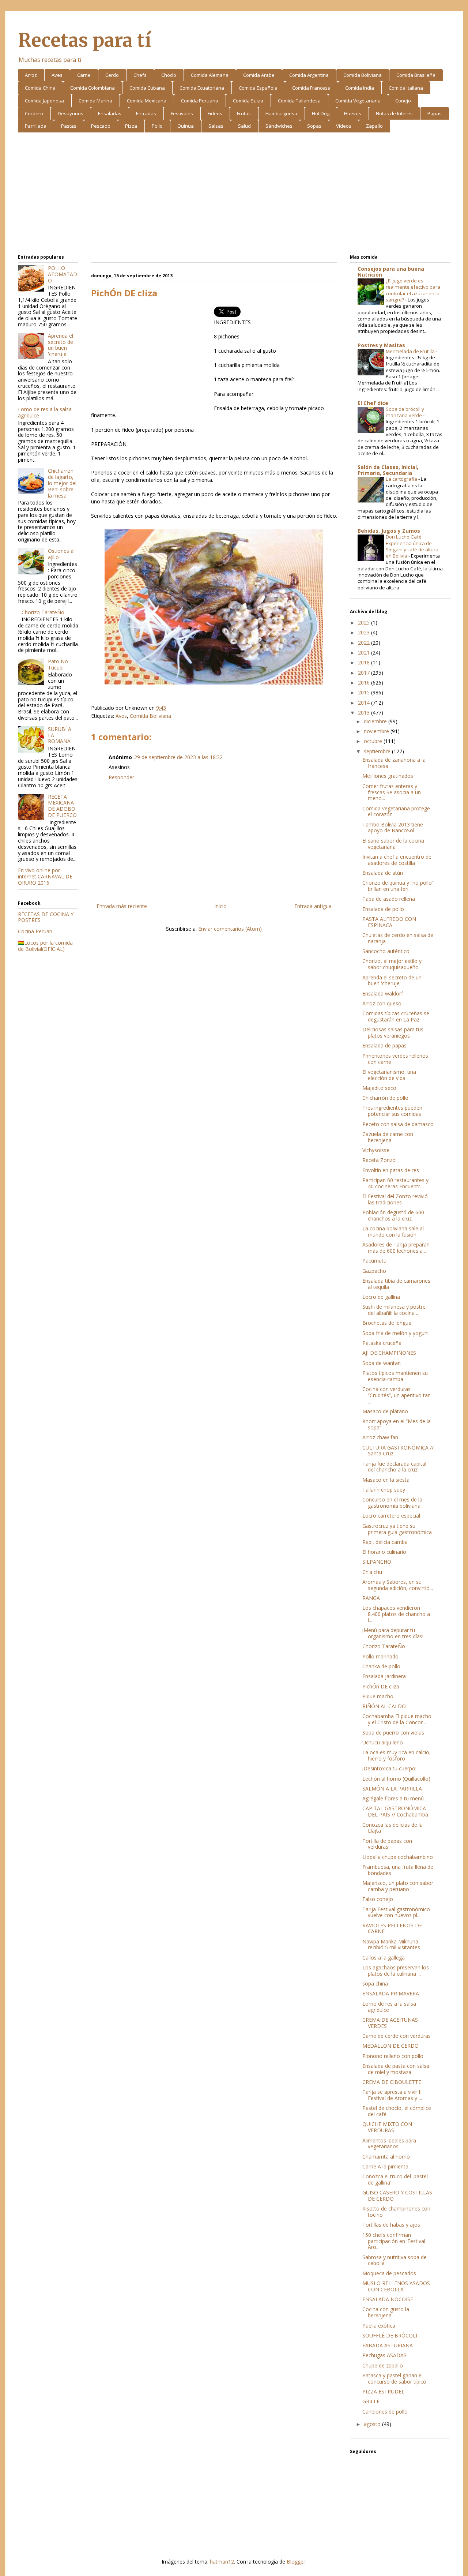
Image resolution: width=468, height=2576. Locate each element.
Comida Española (258, 88)
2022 (365, 643)
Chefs (140, 75)
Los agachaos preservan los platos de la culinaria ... (396, 1971)
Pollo (157, 126)
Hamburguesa (281, 113)
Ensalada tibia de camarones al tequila (396, 1284)
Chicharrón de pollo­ (385, 1098)
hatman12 (222, 2562)
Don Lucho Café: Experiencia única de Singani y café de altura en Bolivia (412, 546)
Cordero (34, 113)
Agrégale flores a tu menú (393, 1798)
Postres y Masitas (381, 345)
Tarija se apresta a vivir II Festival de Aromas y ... (392, 2095)
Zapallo (374, 126)
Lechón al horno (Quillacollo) (396, 1779)
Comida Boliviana (363, 75)
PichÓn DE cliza (381, 1686)
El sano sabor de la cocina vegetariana (393, 844)
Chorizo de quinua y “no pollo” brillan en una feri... (398, 886)
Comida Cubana (147, 88)
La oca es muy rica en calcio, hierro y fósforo (397, 1755)
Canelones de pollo (385, 2412)
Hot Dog (321, 113)
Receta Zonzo (379, 1160)
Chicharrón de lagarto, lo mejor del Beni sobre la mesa (62, 483)
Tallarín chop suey (384, 1490)
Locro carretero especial (391, 1516)
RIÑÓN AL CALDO (384, 1706)
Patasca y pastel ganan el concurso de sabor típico (394, 2378)
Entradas (146, 113)
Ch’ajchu (372, 1572)
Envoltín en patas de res (391, 1170)
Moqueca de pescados (389, 2273)
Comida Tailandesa (299, 101)
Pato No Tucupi (58, 664)
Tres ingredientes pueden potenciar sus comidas (392, 1111)
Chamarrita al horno (386, 2157)
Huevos (353, 113)
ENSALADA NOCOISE (388, 2299)
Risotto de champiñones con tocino (396, 2212)
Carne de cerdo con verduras (397, 2036)
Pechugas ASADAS (384, 2355)
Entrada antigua (313, 906)
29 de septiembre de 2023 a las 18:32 (178, 757)
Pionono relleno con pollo (393, 2056)
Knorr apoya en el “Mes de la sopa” (397, 1424)
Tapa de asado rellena (389, 899)
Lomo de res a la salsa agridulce (45, 412)
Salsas (216, 126)
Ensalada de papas (384, 1045)
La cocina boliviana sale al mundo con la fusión (393, 1231)
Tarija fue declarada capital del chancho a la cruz (394, 1467)
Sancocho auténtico (386, 951)
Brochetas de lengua (387, 1323)
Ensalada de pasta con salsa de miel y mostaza (396, 2069)
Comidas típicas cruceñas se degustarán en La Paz (396, 1016)
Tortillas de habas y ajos (391, 2225)
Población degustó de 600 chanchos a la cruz (393, 1215)
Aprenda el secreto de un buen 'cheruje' (61, 345)
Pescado (101, 126)
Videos (344, 126)
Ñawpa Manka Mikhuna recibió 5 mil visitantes (391, 1945)
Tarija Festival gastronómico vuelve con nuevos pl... (396, 1912)
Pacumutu (374, 1261)
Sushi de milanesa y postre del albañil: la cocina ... (394, 1310)
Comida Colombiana (93, 88)
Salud (244, 126)
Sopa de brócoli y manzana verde (405, 412)
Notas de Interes (394, 113)
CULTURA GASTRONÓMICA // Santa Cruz (398, 1451)
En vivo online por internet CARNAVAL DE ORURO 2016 (45, 876)
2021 (365, 653)
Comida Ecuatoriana (202, 88)
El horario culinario (384, 1552)
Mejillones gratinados (388, 776)
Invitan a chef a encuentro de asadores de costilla (397, 860)
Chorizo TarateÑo (43, 612)
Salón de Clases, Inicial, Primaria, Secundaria (388, 470)
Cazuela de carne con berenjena (388, 1137)
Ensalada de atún (383, 873)
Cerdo (112, 75)
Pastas (69, 126)
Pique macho (378, 1696)
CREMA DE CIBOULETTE (392, 2082)
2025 (365, 623)
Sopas (314, 126)
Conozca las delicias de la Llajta (392, 1828)
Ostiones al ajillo (61, 554)
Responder (121, 777)
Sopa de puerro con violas (393, 1733)
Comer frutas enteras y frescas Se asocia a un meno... (392, 792)
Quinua (186, 126)
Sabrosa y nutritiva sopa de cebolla (395, 2260)
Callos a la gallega (384, 1958)
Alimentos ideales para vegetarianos (389, 2144)
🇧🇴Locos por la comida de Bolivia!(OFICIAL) (45, 946)
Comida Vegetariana (358, 101)
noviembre (377, 731)
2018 (365, 662)
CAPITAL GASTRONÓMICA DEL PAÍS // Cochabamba (395, 1811)
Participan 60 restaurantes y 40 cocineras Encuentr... (395, 1183)
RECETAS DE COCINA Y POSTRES (46, 917)
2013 (365, 713)
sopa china (375, 1983)
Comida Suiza (248, 101)
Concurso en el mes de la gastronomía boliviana (392, 1503)
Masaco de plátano (385, 1411)
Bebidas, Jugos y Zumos (389, 531)
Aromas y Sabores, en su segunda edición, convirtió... (398, 1585)
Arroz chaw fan (380, 1437)
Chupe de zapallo (383, 2365)
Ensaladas (110, 113)
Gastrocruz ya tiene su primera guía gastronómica (397, 1529)
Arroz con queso (382, 1003)
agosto (373, 2424)
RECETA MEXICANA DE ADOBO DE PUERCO (62, 806)
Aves (57, 75)
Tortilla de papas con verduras (387, 1844)
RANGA (371, 1598)
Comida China (40, 88)
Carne (84, 75)
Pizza (131, 126)
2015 (365, 692)
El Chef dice (373, 403)
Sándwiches (279, 126)
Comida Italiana (406, 88)
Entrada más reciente (122, 906)
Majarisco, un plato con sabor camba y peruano (398, 1886)
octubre (374, 741)
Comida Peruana (200, 101)
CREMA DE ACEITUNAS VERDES (390, 2023)
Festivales (182, 113)
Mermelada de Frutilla (411, 351)
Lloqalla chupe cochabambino (398, 1857)
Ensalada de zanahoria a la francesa (394, 763)
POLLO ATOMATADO (63, 274)
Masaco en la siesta (386, 1480)
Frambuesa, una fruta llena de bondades (398, 1870)
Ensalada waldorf (383, 993)
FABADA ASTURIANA (388, 2345)
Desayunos (71, 113)
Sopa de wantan (382, 1363)
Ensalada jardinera (384, 1676)
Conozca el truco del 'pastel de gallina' (395, 2179)
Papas (435, 113)
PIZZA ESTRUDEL (383, 2391)
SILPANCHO (377, 1562)
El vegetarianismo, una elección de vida (389, 1075)
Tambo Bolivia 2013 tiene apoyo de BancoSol (393, 828)
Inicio (220, 906)
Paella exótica (379, 2326)
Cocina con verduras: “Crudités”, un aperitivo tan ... (397, 1395)
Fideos (215, 113)
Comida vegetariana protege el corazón (396, 811)
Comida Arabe (259, 75)
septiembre (378, 751)
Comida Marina (95, 101)
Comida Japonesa (44, 101)
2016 (365, 683)
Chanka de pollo (381, 1666)
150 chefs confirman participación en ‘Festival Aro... (394, 2241)
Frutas (244, 113)
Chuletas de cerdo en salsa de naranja (398, 938)
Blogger (296, 2562)
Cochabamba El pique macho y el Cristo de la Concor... (397, 1719)
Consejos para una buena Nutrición (391, 272)
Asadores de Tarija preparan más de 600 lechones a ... (396, 1248)
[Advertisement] (234, 195)
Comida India (360, 88)
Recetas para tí (84, 40)
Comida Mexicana (147, 101)
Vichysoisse (376, 1150)
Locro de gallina (381, 1297)
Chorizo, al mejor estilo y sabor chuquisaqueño (392, 964)
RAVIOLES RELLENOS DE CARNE (392, 1928)
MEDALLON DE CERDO (390, 2046)
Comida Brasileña (416, 75)
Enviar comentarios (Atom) (230, 929)
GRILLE (371, 2401)
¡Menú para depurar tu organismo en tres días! (393, 1633)
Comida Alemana (210, 75)
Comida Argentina (309, 75)
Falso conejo (378, 1899)
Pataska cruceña (382, 1343)
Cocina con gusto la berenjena (386, 2312)
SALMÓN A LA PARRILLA (392, 1788)
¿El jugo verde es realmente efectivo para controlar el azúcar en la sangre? (413, 290)
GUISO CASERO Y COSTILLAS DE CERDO (397, 2196)
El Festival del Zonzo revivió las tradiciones (395, 1199)
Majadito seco (379, 1088)
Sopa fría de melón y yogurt (395, 1333)
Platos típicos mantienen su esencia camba (395, 1376)
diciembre (376, 721)
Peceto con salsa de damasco (398, 1124)
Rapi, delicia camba (385, 1542)
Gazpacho (374, 1271)
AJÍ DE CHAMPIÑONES (389, 1353)
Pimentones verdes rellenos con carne (395, 1059)
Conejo (403, 101)
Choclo (169, 75)
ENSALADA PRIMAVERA (391, 1993)
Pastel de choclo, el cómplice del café (397, 2111)
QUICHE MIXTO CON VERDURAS (387, 2127)
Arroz (31, 75)
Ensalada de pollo (383, 909)
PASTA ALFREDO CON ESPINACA (389, 922)
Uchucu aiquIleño (383, 1742)
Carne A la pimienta (385, 2166)
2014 (365, 703)
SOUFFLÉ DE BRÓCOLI (390, 2335)
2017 (365, 673)
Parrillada (36, 126)
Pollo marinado (380, 1656)
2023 (365, 632)
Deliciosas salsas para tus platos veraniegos (393, 1032)
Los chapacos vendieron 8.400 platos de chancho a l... (396, 1614)
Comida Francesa (311, 88)
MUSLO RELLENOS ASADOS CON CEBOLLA (396, 2286)
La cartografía (402, 479)
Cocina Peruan (35, 931)
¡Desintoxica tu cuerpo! (389, 1768)
